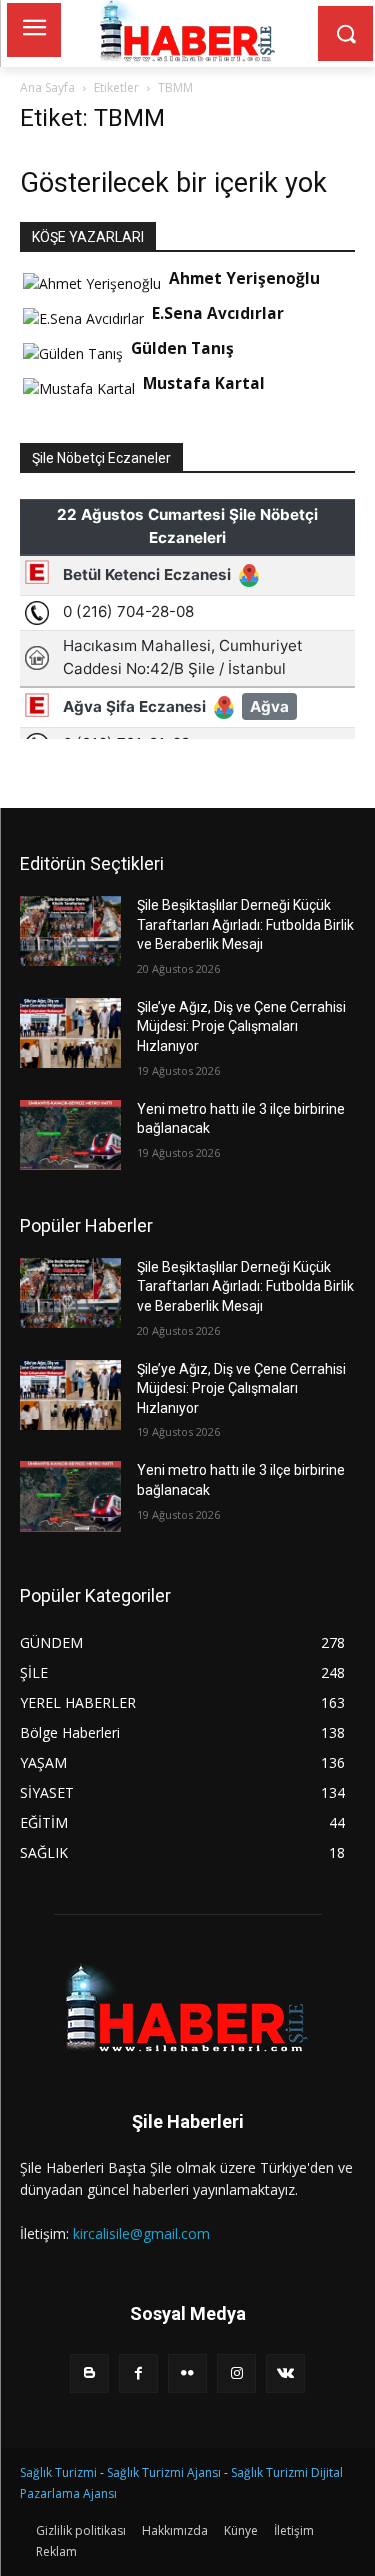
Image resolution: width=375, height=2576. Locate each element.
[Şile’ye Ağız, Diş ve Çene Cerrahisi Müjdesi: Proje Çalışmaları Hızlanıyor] (70, 1033)
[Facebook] (138, 2373)
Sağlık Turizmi (58, 2472)
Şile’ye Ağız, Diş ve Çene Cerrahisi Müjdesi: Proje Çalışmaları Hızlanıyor (241, 1026)
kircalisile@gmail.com (141, 2233)
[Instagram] (236, 2373)
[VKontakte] (285, 2373)
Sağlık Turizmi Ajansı (164, 2472)
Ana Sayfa (47, 87)
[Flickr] (187, 2373)
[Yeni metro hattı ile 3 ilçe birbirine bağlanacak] (70, 1135)
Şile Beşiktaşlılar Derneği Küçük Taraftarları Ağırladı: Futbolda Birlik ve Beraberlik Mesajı (245, 924)
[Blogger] (89, 2373)
